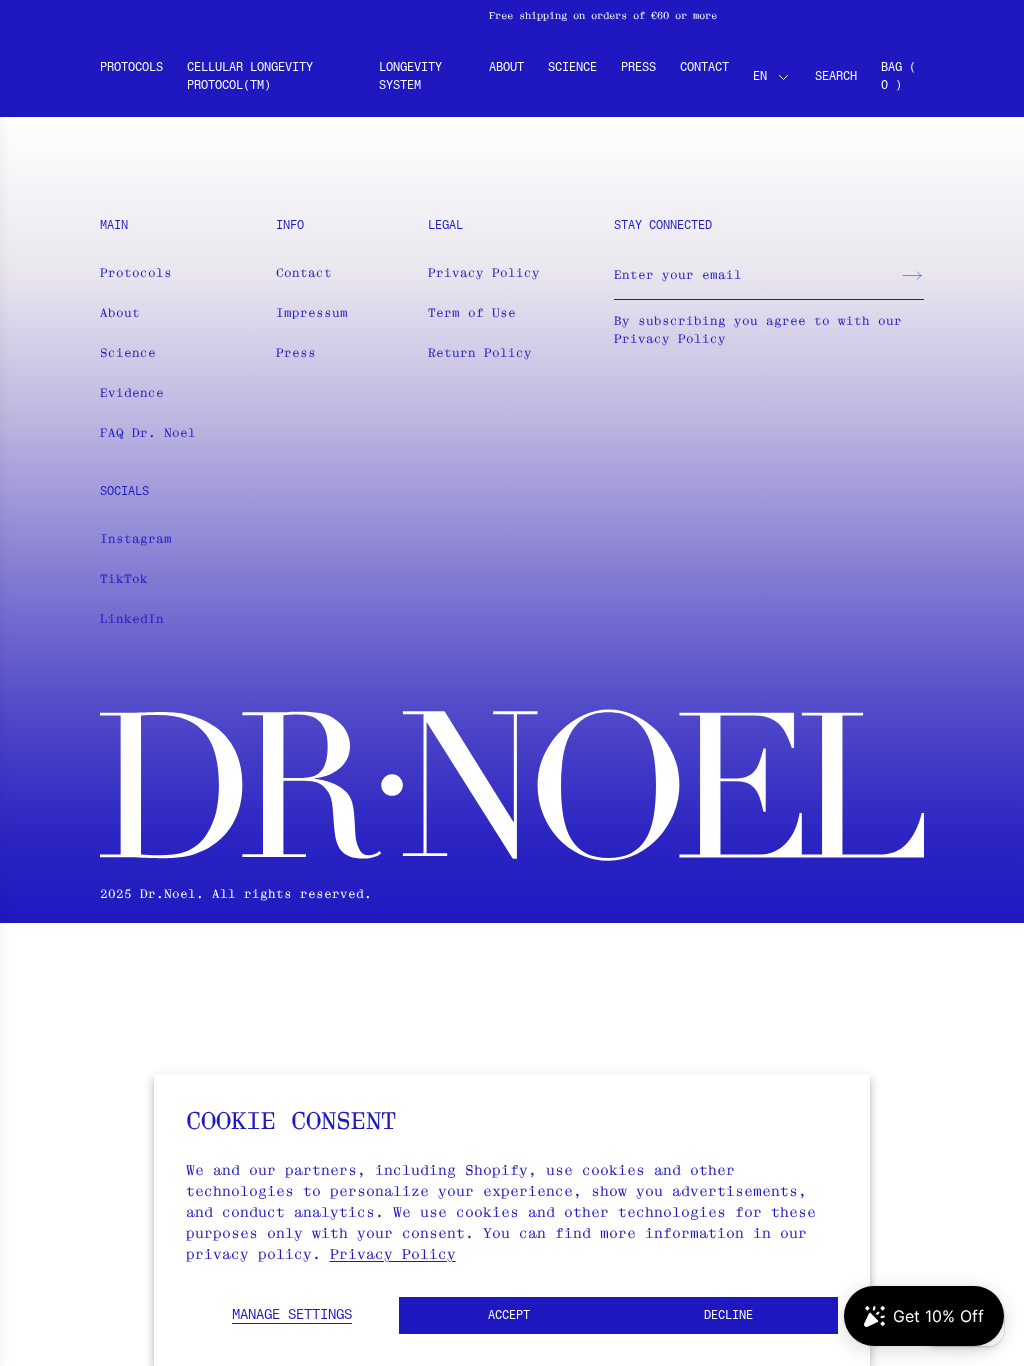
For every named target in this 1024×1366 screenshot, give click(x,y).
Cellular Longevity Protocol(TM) (250, 77)
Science (572, 68)
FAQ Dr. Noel (148, 432)
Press (638, 68)
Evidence (132, 392)
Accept (509, 1316)
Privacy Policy (393, 1254)
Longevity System (410, 77)
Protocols (131, 68)
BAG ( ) (898, 77)
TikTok (124, 578)
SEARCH (836, 77)
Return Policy (480, 352)
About (506, 68)
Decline (728, 1316)
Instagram (136, 538)
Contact (704, 68)
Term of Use (472, 312)
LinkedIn (132, 618)
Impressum (312, 312)
